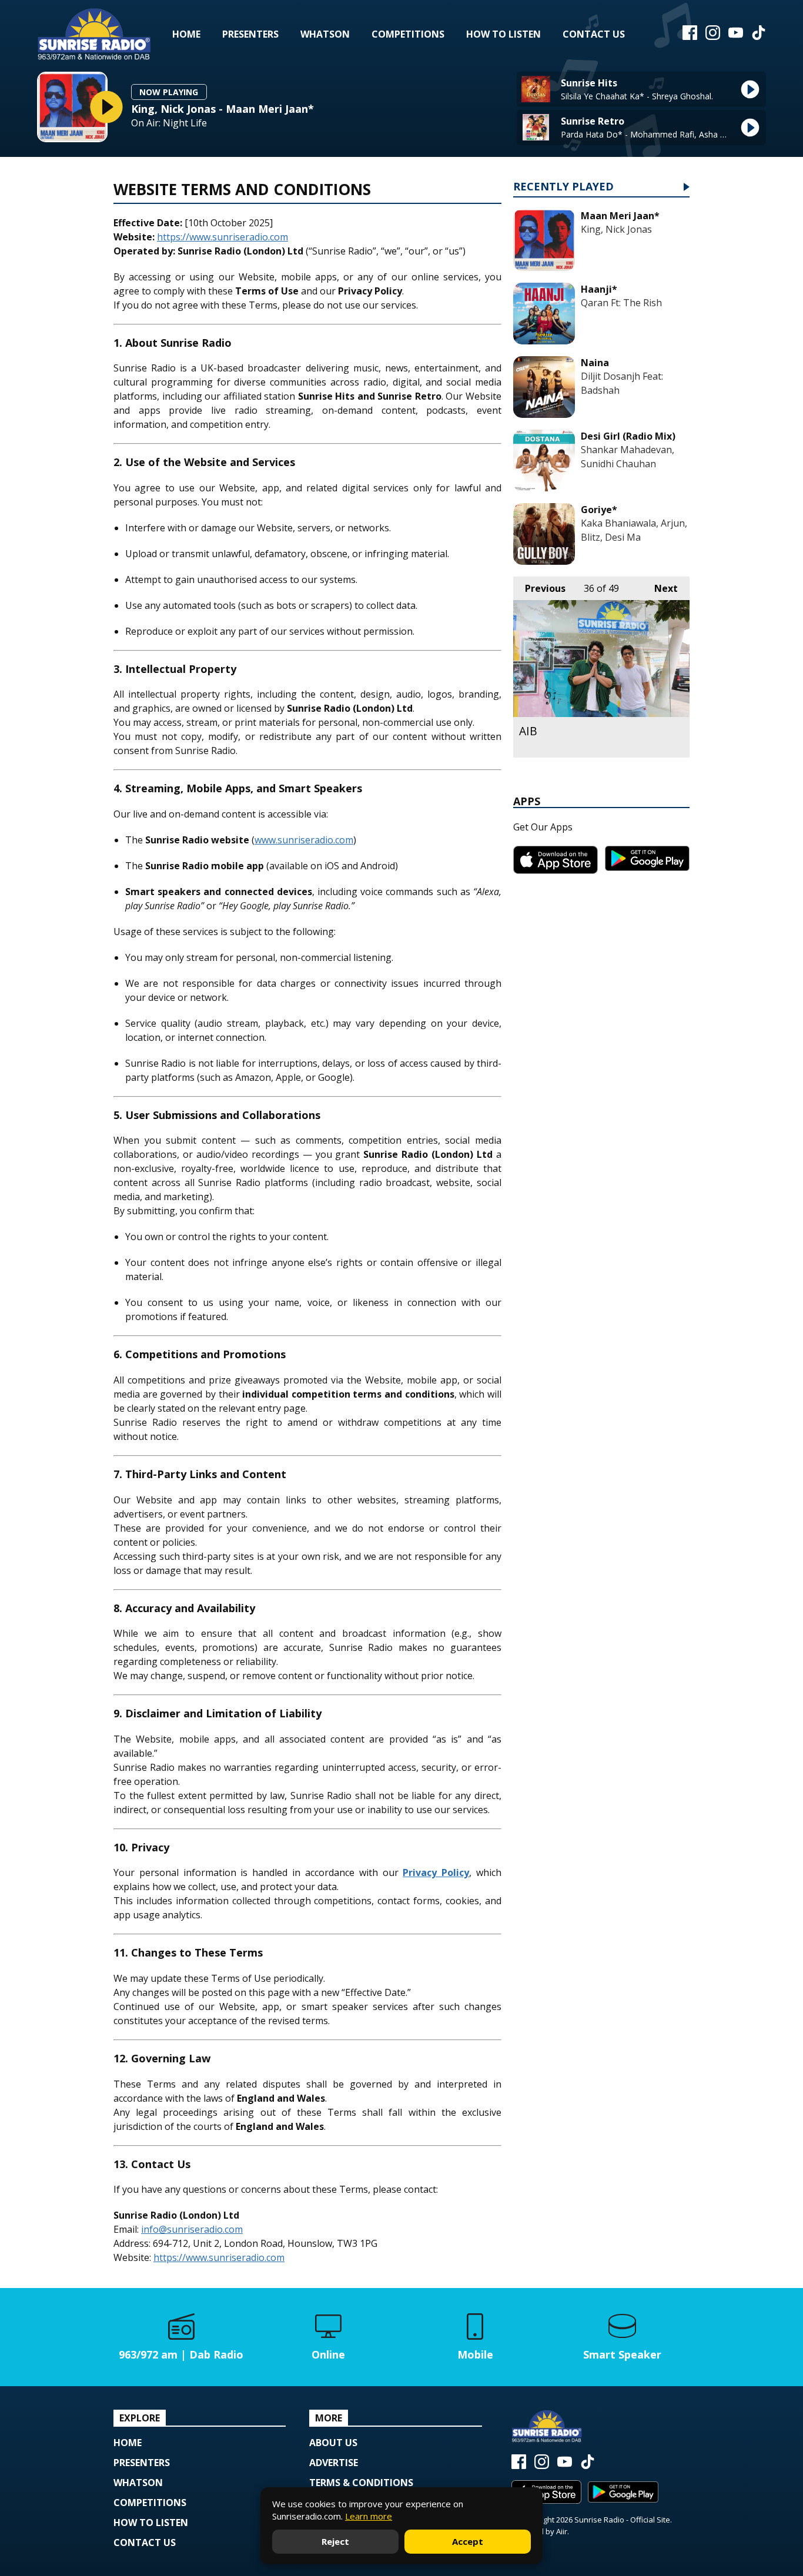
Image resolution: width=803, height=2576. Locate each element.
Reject (335, 2541)
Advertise (334, 2463)
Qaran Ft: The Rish (621, 303)
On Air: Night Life (169, 123)
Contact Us (594, 34)
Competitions (408, 34)
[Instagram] (713, 36)
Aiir (562, 2531)
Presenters (250, 34)
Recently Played (563, 187)
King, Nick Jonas (616, 229)
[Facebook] (690, 36)
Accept (468, 2541)
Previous (539, 588)
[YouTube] (736, 36)
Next (660, 588)
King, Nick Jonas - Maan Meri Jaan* (223, 109)
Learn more (369, 2516)
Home (186, 34)
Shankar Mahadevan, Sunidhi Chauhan (628, 457)
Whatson (325, 34)
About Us (333, 2443)
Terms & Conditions (361, 2483)
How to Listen (503, 34)
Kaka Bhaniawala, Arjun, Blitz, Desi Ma (634, 530)
